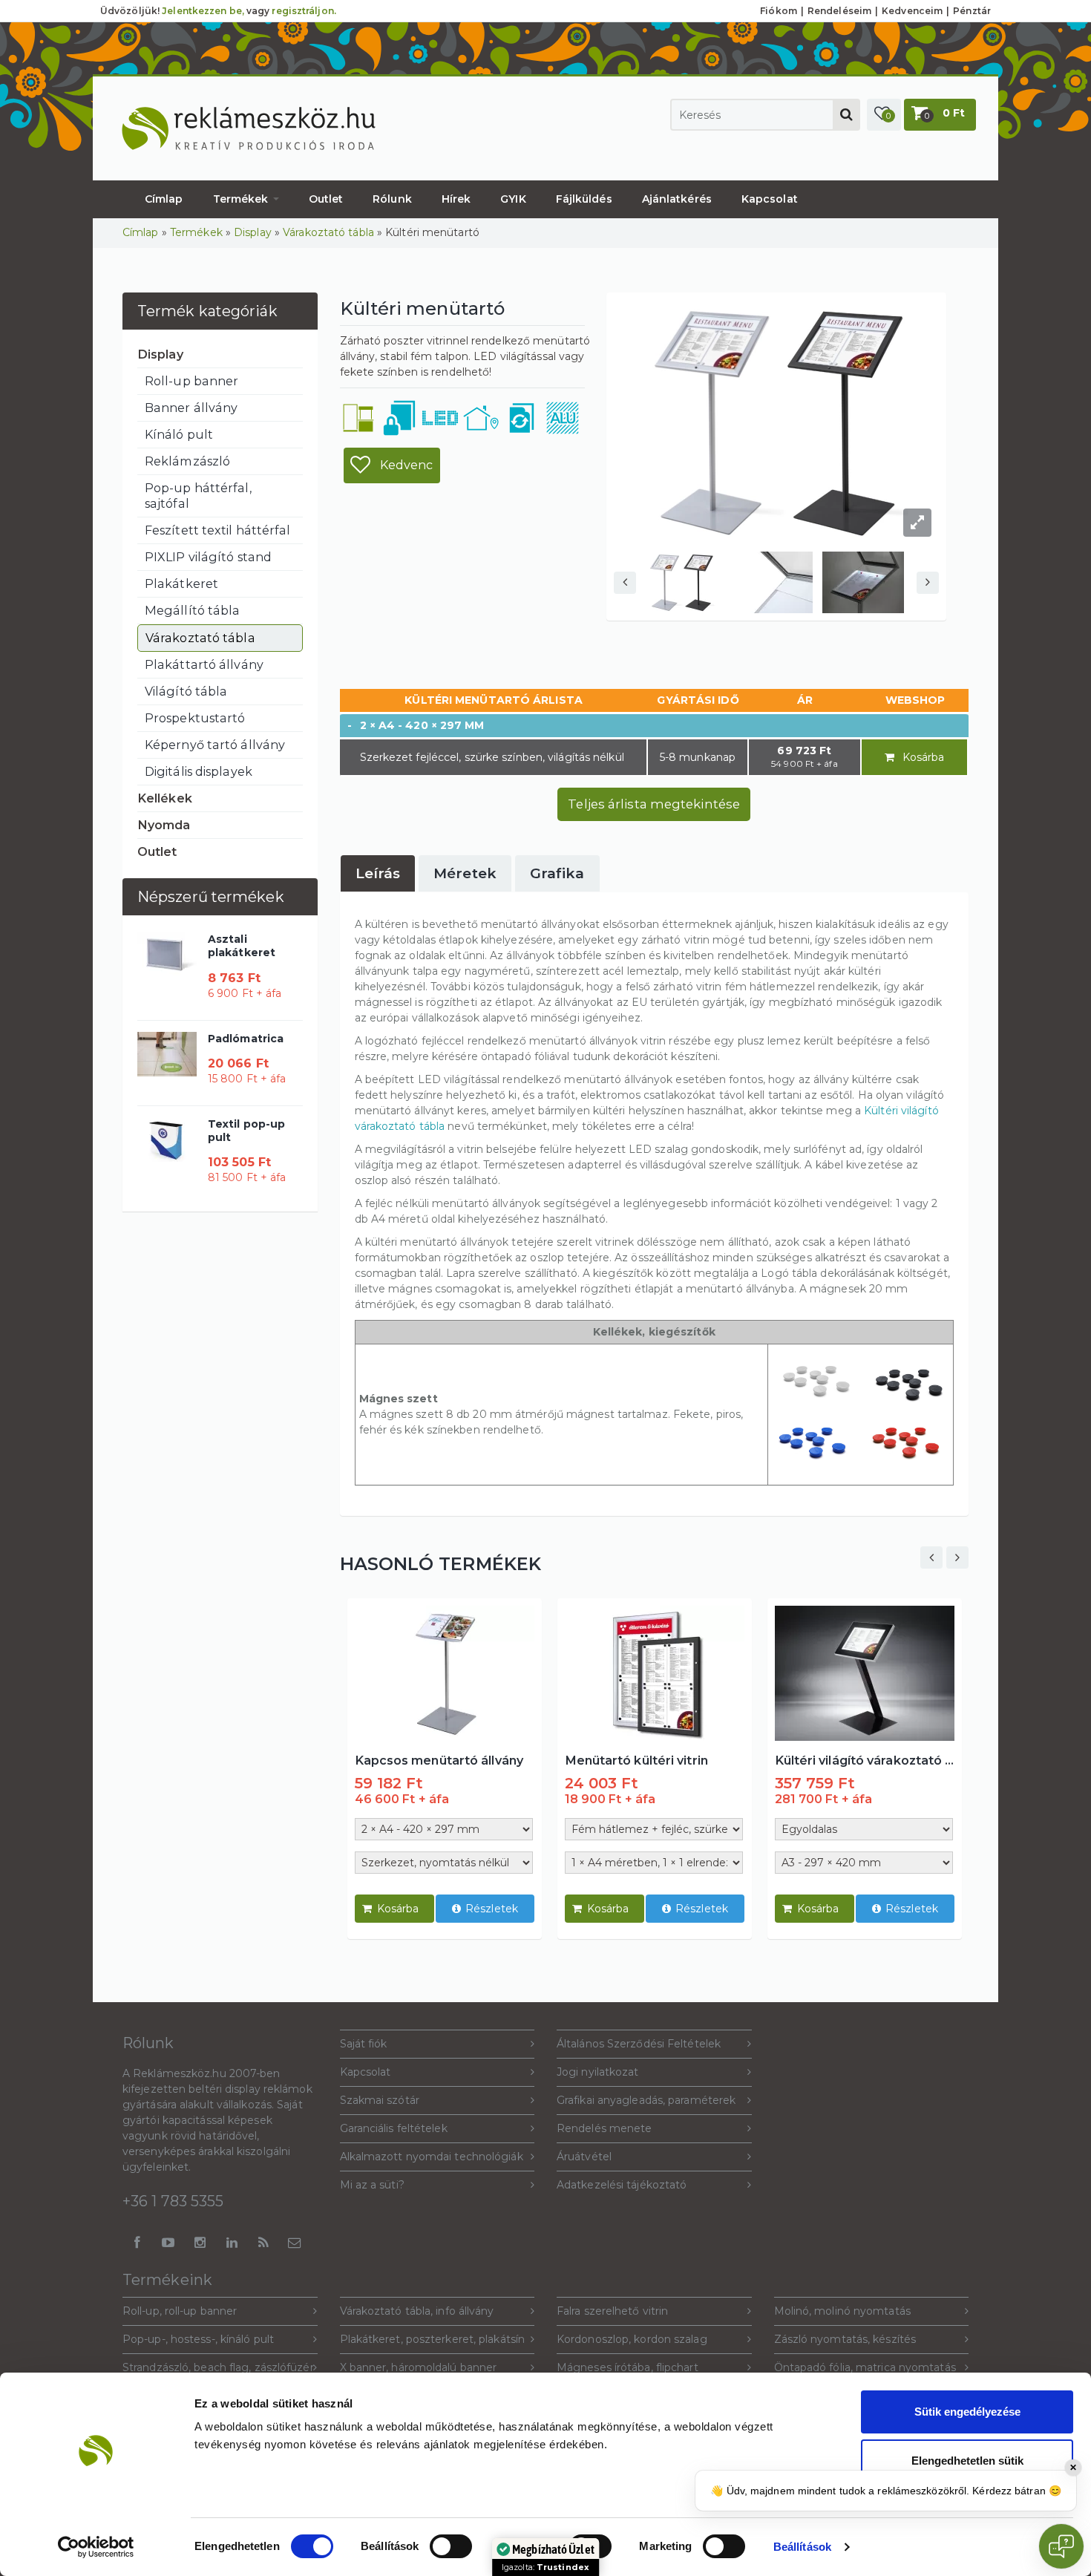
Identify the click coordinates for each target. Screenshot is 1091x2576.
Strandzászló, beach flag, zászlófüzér (218, 2367)
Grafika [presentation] (557, 873)
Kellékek (165, 798)
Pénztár (972, 11)
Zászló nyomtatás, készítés (845, 2339)
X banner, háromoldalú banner (419, 2367)
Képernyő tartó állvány (215, 745)
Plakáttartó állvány (204, 664)
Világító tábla (186, 691)
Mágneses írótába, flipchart (628, 2367)
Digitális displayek (199, 771)
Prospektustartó (195, 718)
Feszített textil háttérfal (218, 530)
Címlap (164, 199)
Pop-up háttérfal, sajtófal (198, 496)
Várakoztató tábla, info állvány (417, 2311)
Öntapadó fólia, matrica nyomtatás (865, 2367)
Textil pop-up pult (246, 1131)
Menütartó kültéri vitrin (636, 1760)
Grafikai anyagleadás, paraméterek (646, 2100)
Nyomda (164, 825)
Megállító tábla (193, 610)
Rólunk (392, 199)
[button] (884, 115)
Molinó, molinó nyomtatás (842, 2311)
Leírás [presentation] (378, 873)
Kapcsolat (770, 199)
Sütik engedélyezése (967, 2412)
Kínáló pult (179, 434)
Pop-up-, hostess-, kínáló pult (198, 2339)
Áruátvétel (584, 2157)
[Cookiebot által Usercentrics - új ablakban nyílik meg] (96, 2547)
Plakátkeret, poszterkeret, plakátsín (433, 2339)
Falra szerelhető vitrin (612, 2311)
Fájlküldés (584, 199)
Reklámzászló (187, 461)
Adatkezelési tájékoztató (622, 2185)
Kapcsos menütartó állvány (439, 1760)
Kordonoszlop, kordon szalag (632, 2339)
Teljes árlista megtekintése (654, 804)
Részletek (492, 1909)
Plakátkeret (181, 583)
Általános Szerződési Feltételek (639, 2044)
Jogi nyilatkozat (598, 2072)
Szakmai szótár (380, 2100)
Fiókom (779, 11)
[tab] (378, 873)
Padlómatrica (246, 1039)
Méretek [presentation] (465, 873)
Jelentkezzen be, (203, 11)
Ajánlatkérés (677, 199)
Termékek (242, 199)
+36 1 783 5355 (173, 2201)
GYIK (513, 199)
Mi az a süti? (372, 2185)
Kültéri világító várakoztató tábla (865, 1760)
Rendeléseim (839, 11)
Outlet (326, 199)
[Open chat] (1061, 2546)
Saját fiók (364, 2044)
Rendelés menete (605, 2128)
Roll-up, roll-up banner (180, 2311)
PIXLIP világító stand (208, 557)
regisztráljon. (304, 11)
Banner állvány (191, 408)
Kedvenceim (912, 11)
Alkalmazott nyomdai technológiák (432, 2157)
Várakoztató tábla (328, 232)
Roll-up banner (191, 381)
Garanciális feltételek (394, 2128)
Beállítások (802, 2547)
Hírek (456, 199)
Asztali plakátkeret (242, 946)
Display (253, 232)
